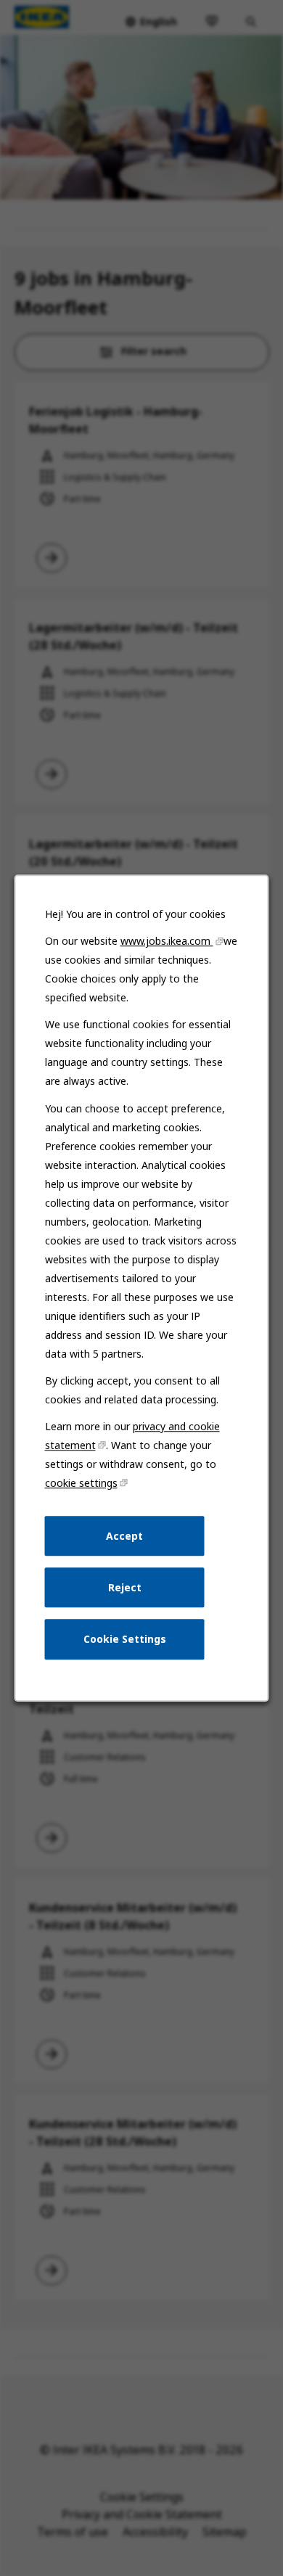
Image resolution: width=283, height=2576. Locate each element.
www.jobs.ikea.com (167, 941)
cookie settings (81, 1483)
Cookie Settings (125, 1639)
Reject (125, 1587)
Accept (124, 1536)
